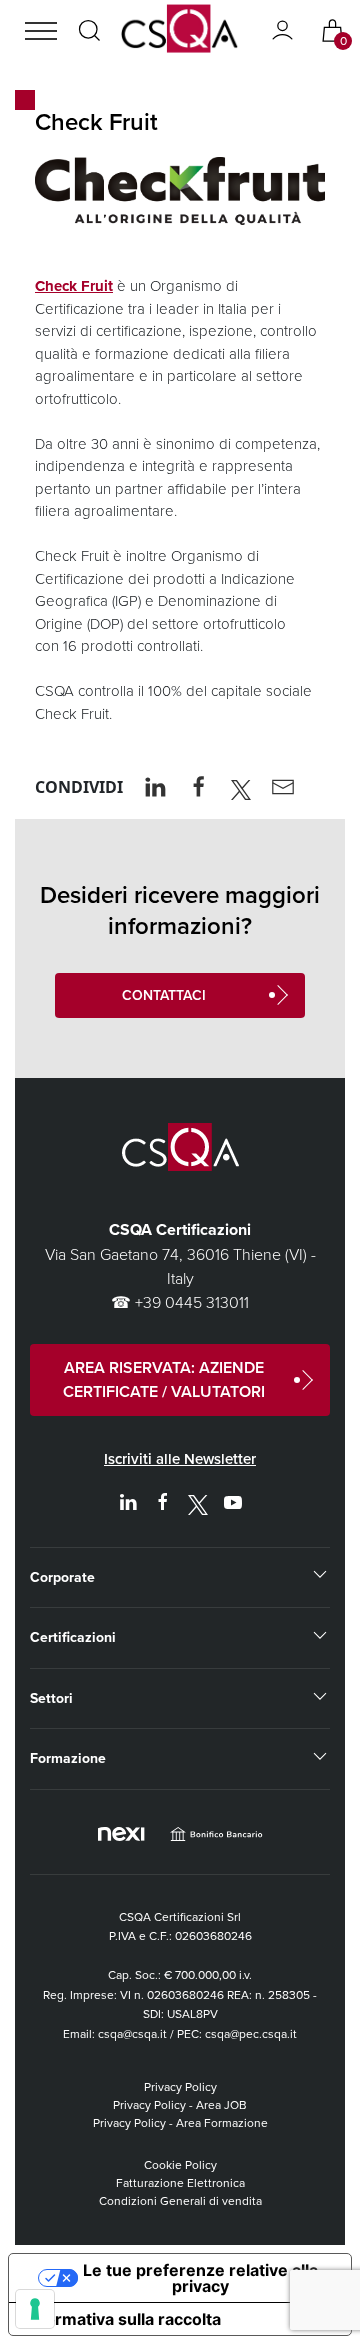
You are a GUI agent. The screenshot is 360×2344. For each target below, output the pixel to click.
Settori (51, 1698)
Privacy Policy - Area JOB (180, 2104)
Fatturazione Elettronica (180, 2182)
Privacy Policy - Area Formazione (180, 2122)
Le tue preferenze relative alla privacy (200, 2278)
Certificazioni (73, 1637)
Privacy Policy (180, 2086)
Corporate (62, 1577)
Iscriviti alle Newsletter (180, 1458)
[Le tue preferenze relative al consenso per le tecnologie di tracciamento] (35, 2309)
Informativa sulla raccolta (123, 2319)
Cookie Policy (180, 2164)
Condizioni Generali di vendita (180, 2200)
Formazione (68, 1758)
